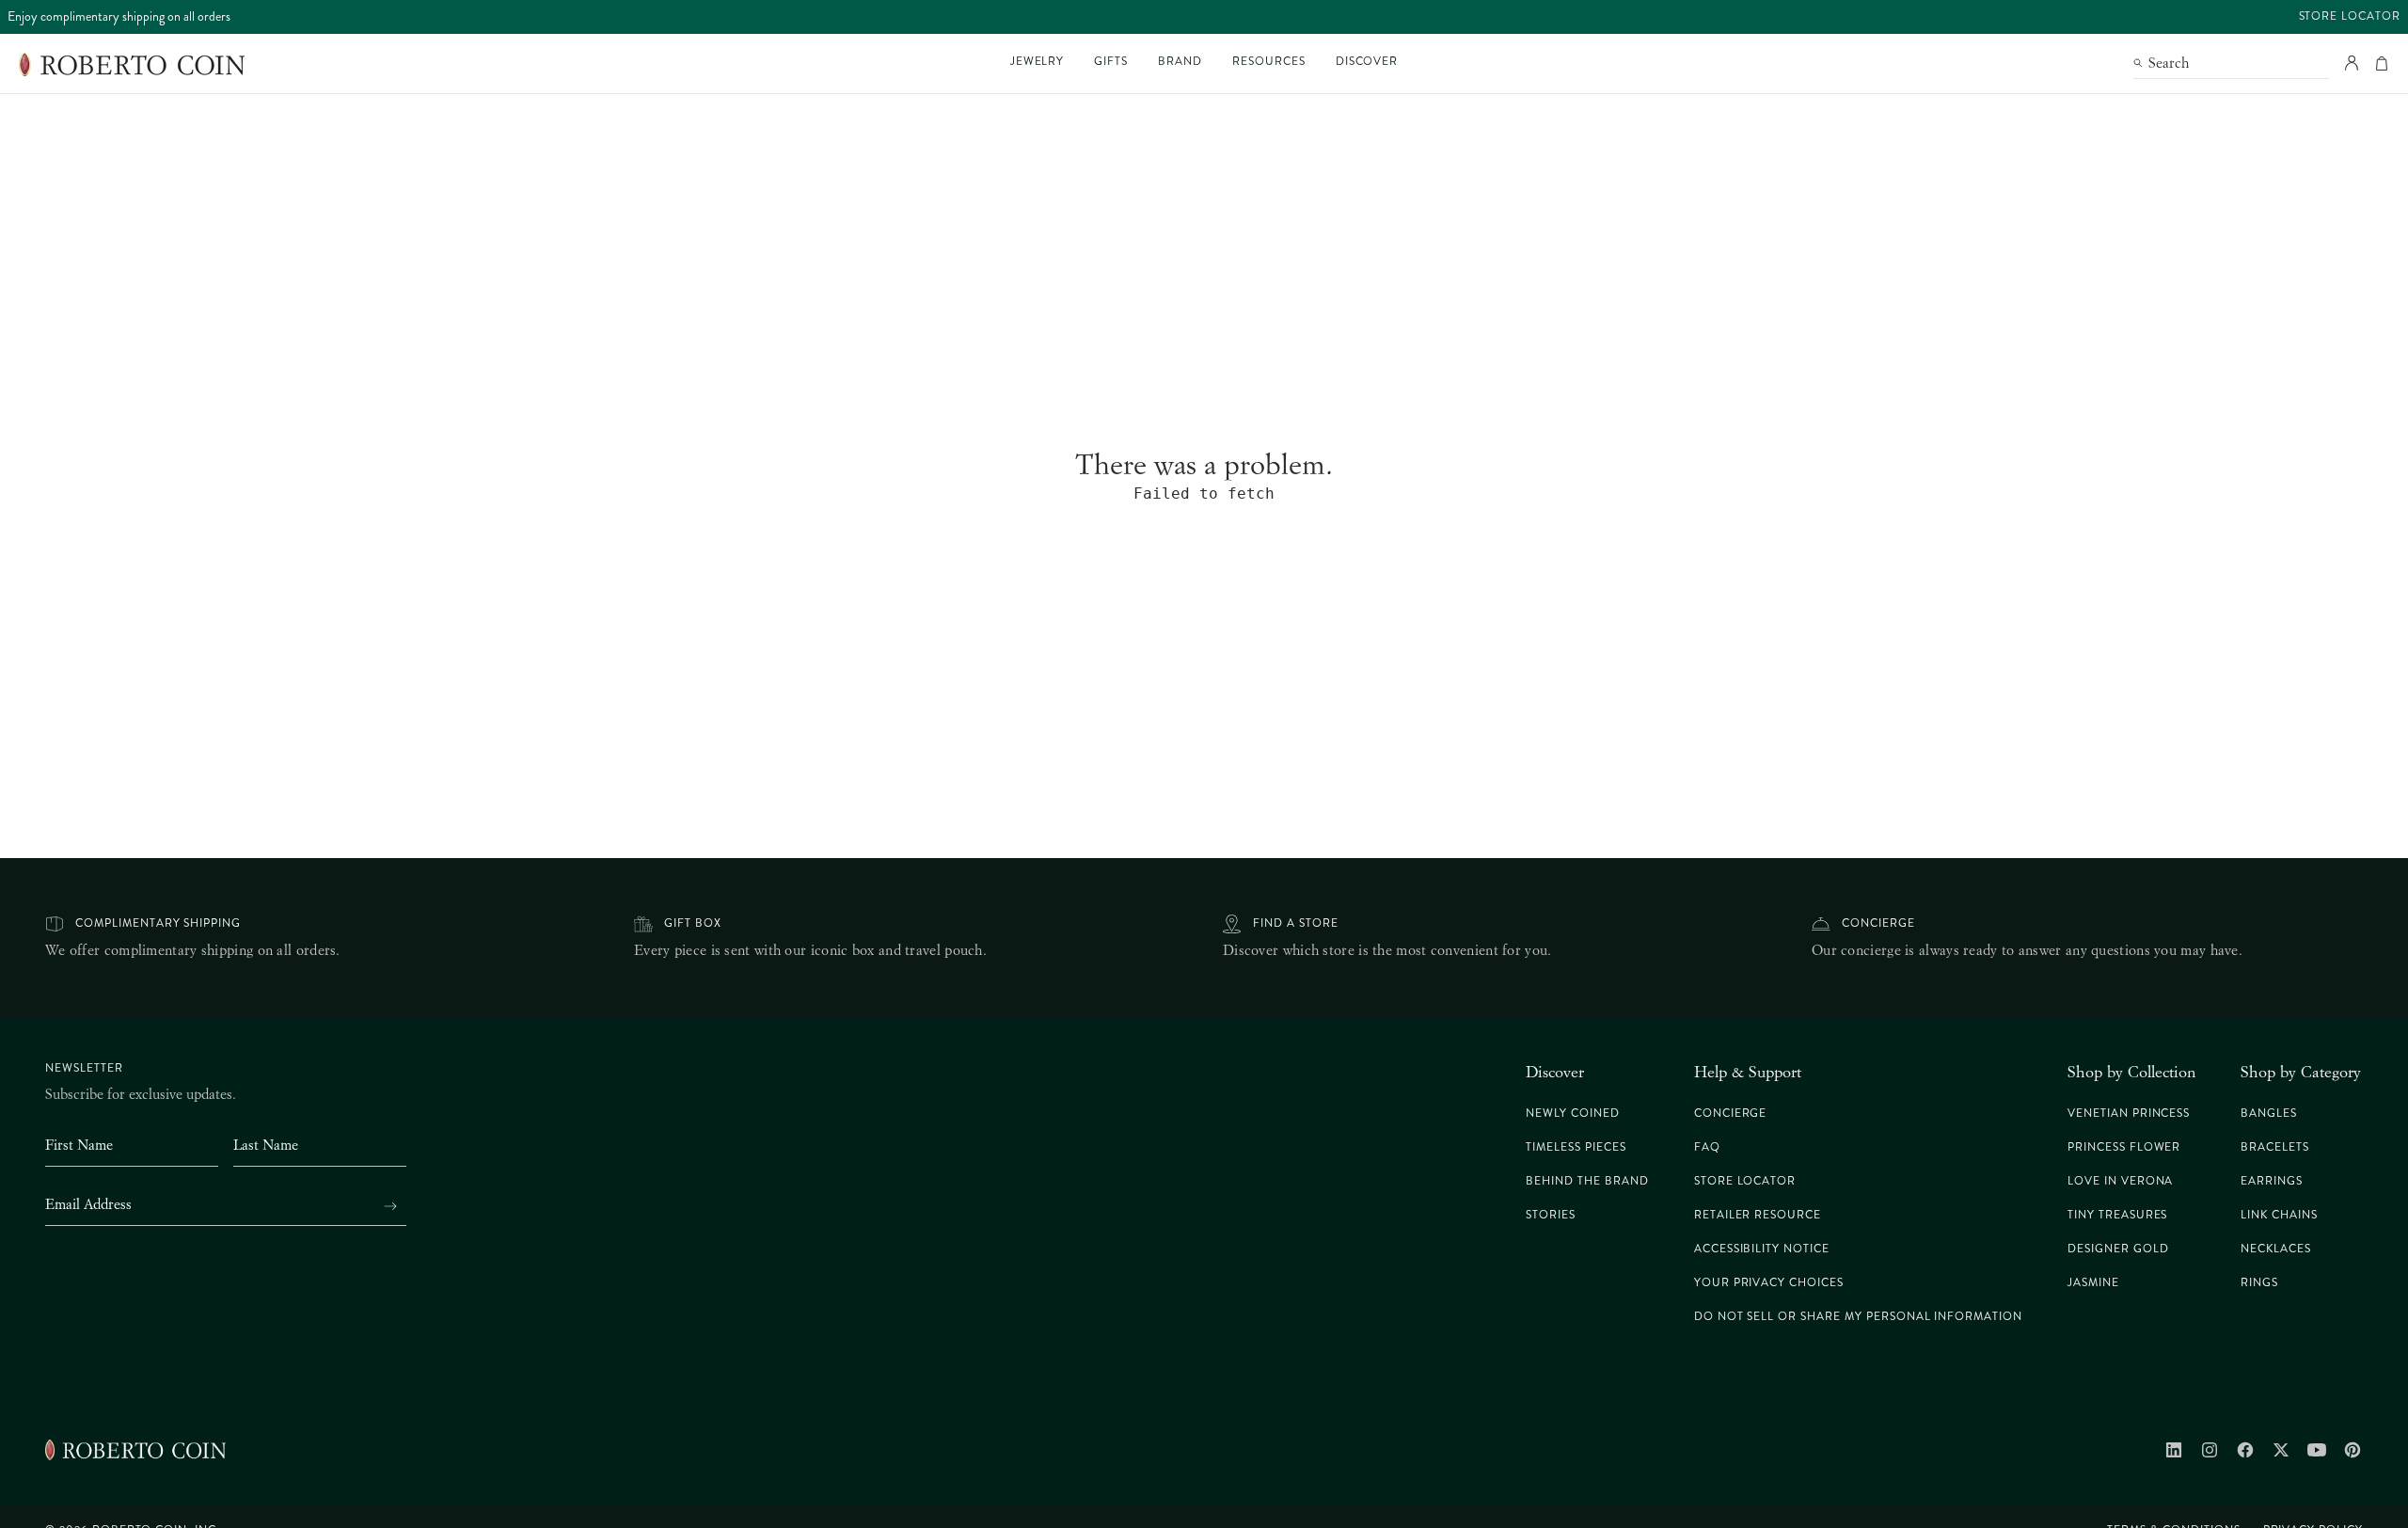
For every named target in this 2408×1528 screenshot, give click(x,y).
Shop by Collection (2131, 1072)
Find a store (1296, 923)
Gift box (693, 923)
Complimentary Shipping (158, 923)
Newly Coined (1573, 1114)
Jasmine (2093, 1283)
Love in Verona (2120, 1181)
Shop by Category (2301, 1072)
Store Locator (2350, 17)
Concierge (1878, 923)
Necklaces (2276, 1249)
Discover (1555, 1072)
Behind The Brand (1587, 1181)
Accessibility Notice (1762, 1249)
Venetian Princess (2129, 1114)
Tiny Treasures (2117, 1215)
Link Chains (2279, 1215)
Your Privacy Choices (1769, 1283)
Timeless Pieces (1576, 1147)
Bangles (2269, 1114)
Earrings (2272, 1181)
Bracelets (2275, 1147)
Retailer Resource (1758, 1215)
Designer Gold (2118, 1249)
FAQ (1707, 1147)
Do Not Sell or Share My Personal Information (1858, 1317)
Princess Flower (2124, 1147)
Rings (2259, 1283)
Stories (1551, 1215)
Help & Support (1748, 1072)
